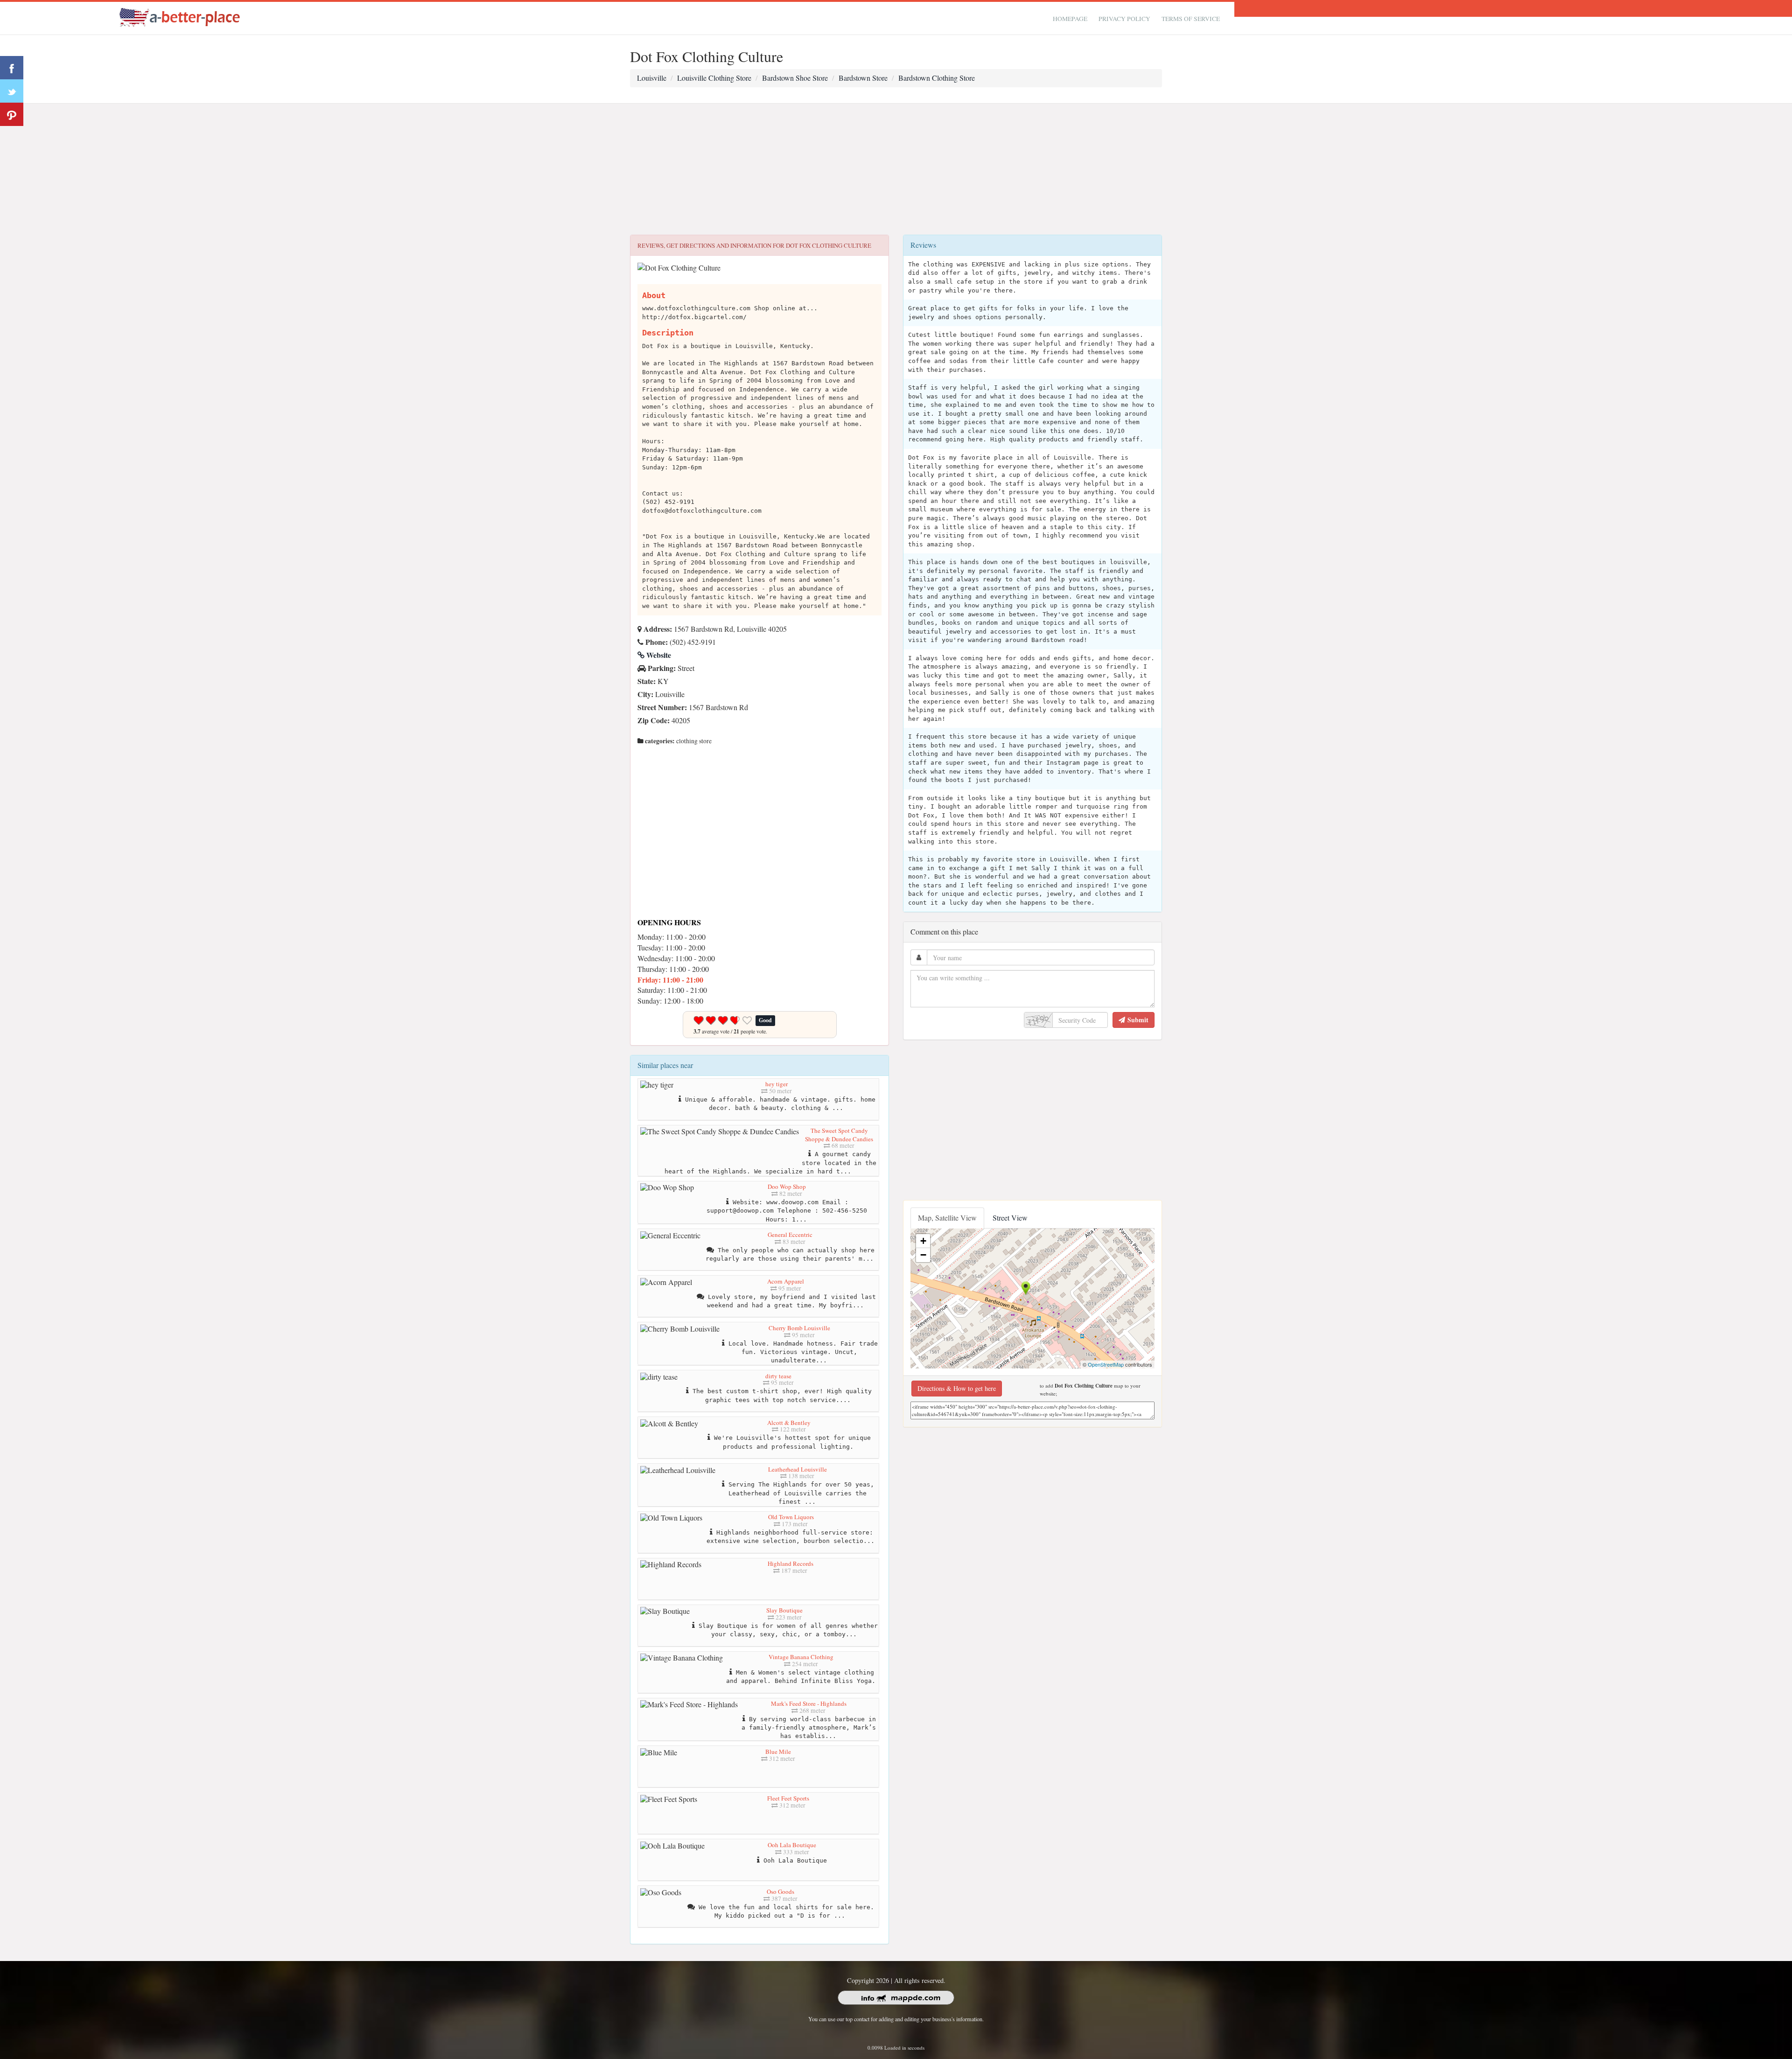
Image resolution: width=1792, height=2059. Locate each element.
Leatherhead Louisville (798, 1469)
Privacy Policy (1124, 19)
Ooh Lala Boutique (792, 1845)
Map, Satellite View (947, 1218)
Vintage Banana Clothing (801, 1657)
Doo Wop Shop (787, 1187)
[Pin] (12, 114)
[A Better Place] (180, 17)
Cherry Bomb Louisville (799, 1328)
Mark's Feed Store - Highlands (809, 1703)
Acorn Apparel (786, 1281)
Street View (1010, 1218)
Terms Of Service (1191, 19)
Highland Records (791, 1563)
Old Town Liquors (791, 1517)
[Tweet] (12, 91)
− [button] (923, 1255)
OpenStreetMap (1106, 1364)
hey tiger (777, 1084)
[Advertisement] (896, 169)
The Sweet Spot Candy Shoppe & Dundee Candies (839, 1135)
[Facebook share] (12, 68)
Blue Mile (778, 1752)
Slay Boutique (784, 1610)
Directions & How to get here (957, 1388)
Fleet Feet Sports (788, 1798)
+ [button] (923, 1241)
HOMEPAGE (1070, 19)
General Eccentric (790, 1235)
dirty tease (778, 1376)
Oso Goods (780, 1891)
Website (658, 655)
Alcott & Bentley (789, 1423)
